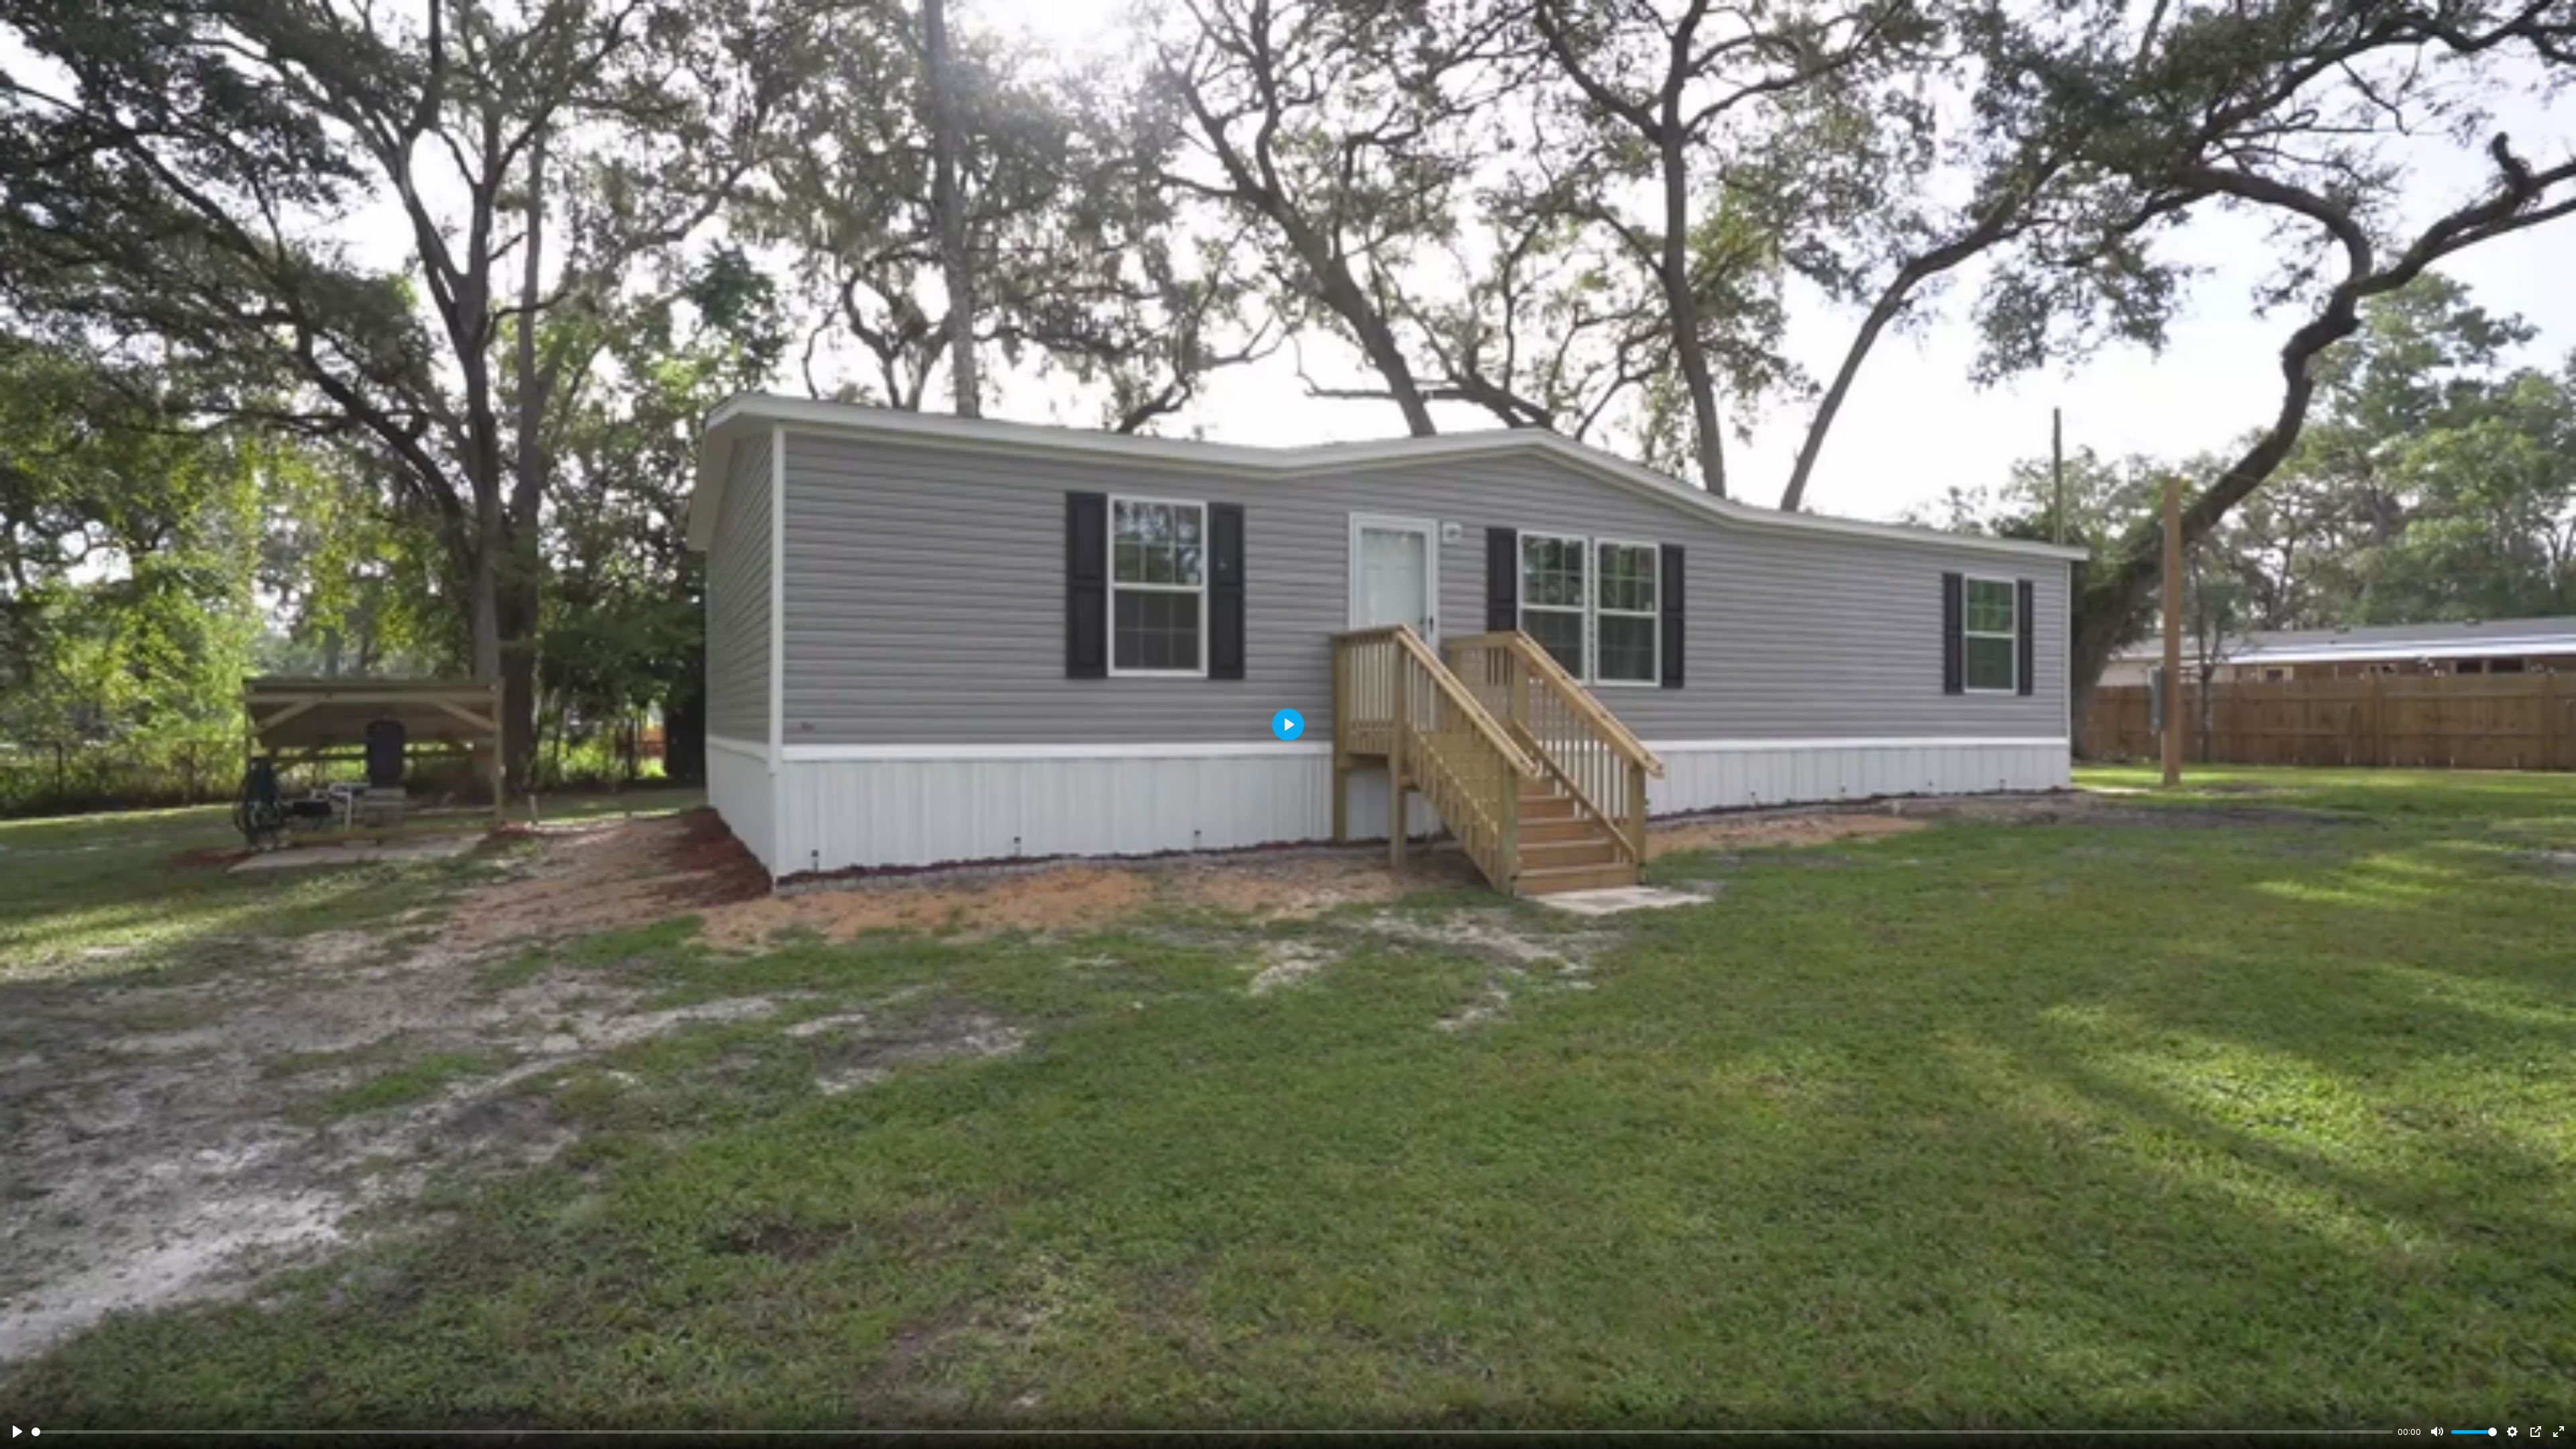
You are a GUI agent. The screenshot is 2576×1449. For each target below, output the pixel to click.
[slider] (1212, 1432)
